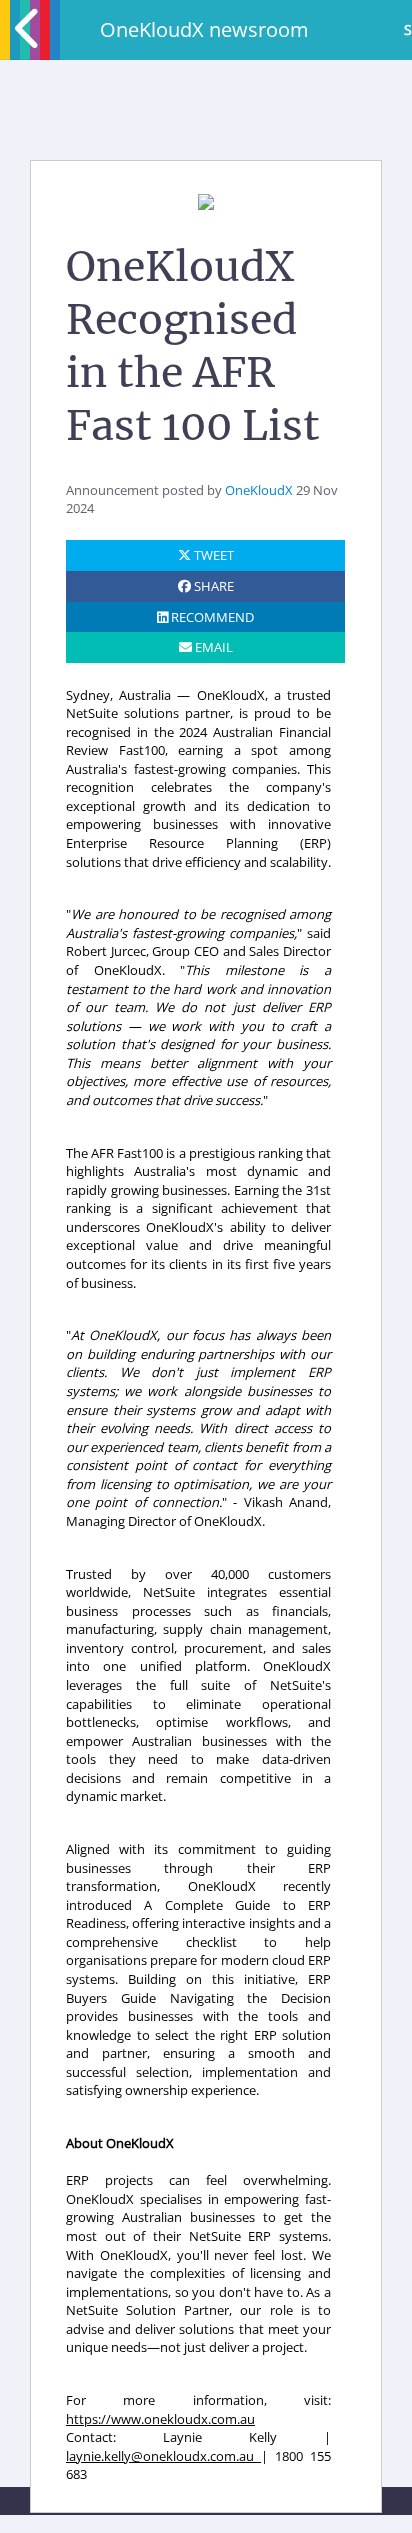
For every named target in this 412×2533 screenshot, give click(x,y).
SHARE (212, 586)
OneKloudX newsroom (204, 29)
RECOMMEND (211, 617)
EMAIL (212, 647)
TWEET (212, 555)
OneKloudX (259, 490)
